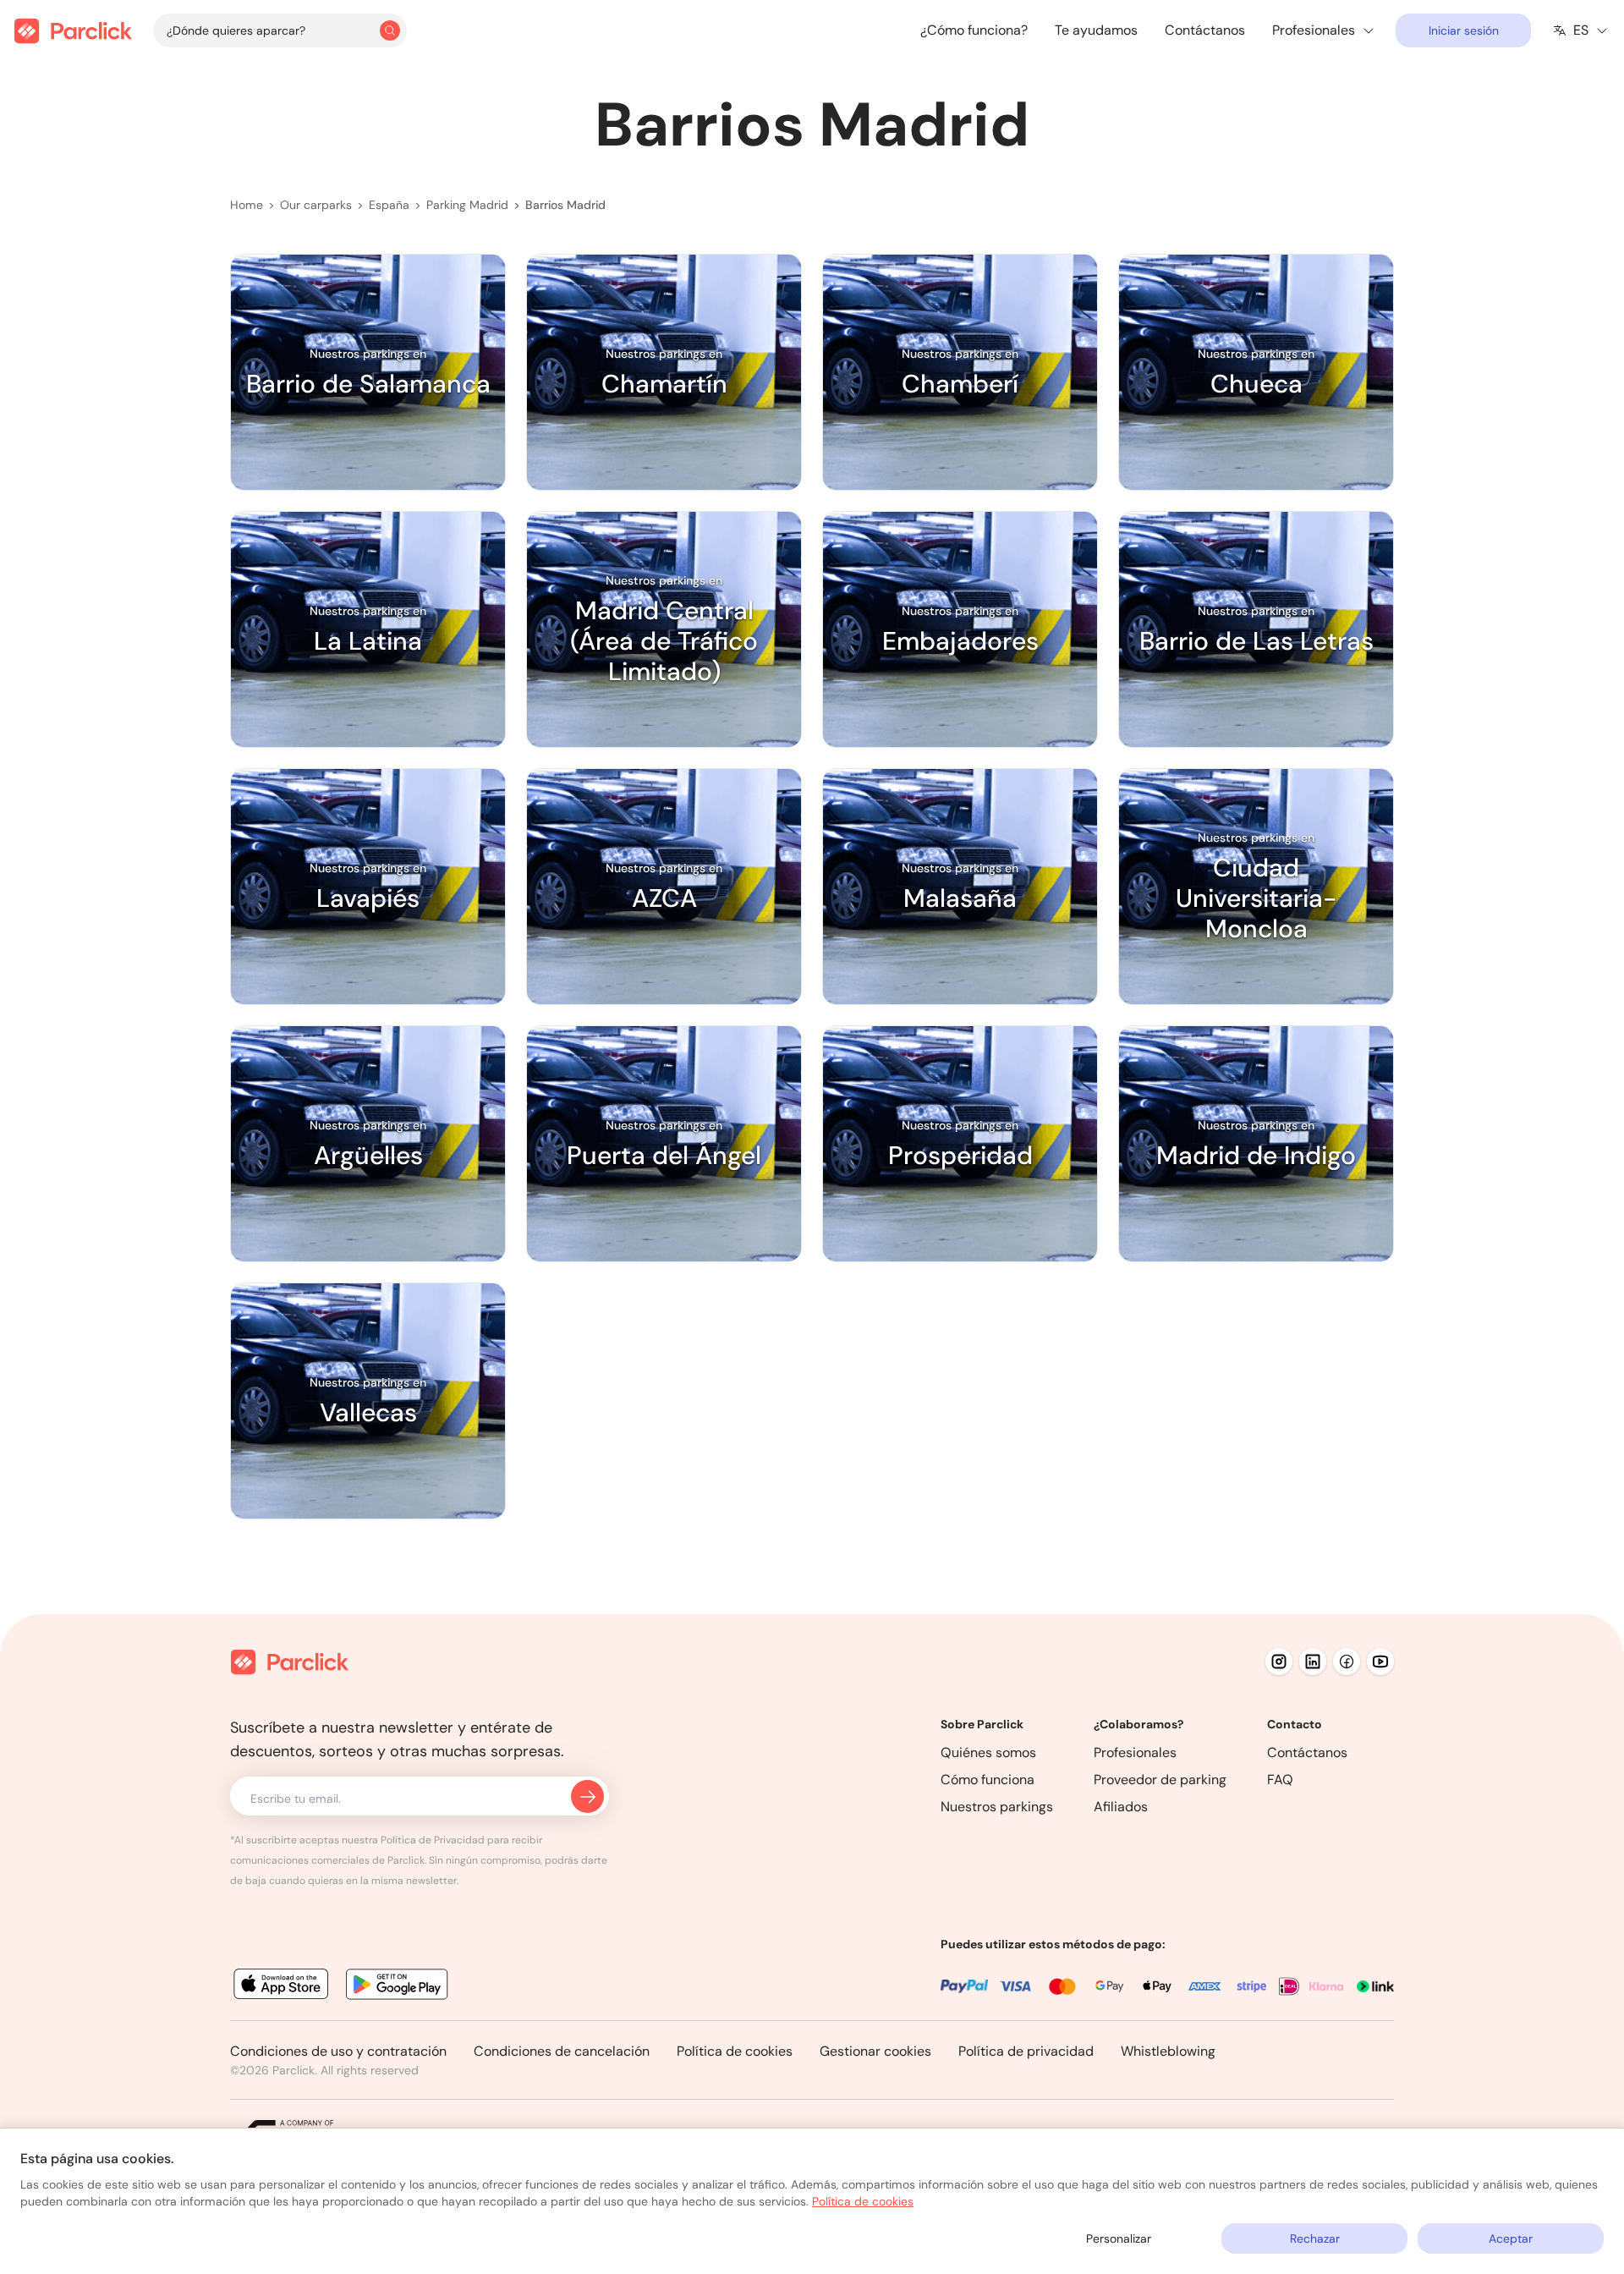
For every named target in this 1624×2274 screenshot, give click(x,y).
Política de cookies (735, 2051)
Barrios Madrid (565, 205)
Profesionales (1135, 1752)
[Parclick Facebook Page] (1347, 1662)
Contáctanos (1205, 30)
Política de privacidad (1026, 2051)
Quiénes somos (988, 1752)
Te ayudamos (1096, 30)
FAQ (1280, 1780)
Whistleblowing (1168, 2051)
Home (247, 205)
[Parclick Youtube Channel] (1380, 1662)
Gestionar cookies (875, 2051)
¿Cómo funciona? (974, 30)
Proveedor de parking (1160, 1780)
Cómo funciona (988, 1780)
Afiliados (1121, 1807)
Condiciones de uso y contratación (338, 2051)
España (389, 205)
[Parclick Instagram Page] (1279, 1662)
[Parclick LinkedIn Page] (1313, 1662)
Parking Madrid (467, 205)
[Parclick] (73, 31)
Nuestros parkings (997, 1807)
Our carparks (316, 205)
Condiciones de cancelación (562, 2051)
